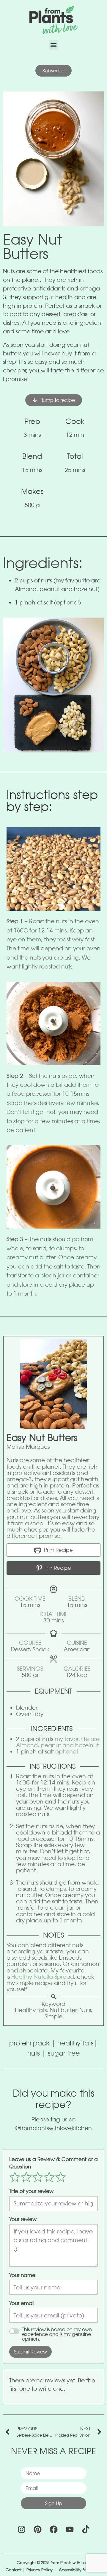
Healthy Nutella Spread (42, 1977)
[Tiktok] (86, 2529)
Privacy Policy (40, 2570)
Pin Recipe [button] (58, 1568)
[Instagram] (21, 2529)
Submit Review (30, 2352)
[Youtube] (70, 2529)
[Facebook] (53, 2529)
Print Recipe (58, 1550)
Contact (14, 2570)
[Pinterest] (37, 2529)
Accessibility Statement (80, 2570)
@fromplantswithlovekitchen (53, 2128)
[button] (54, 45)
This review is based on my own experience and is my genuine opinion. (57, 2334)
